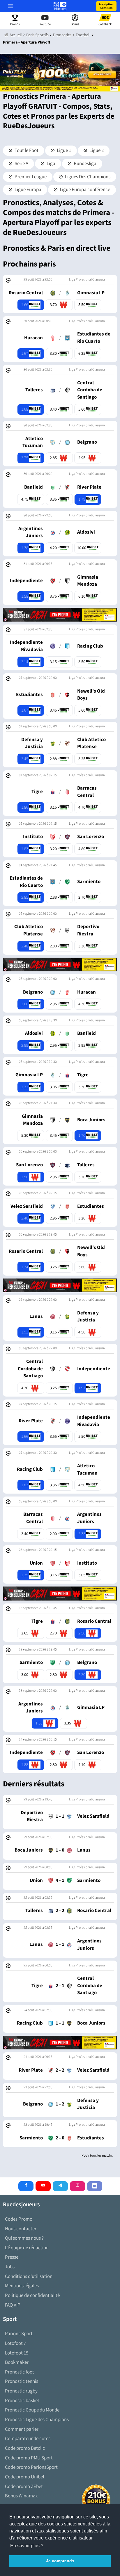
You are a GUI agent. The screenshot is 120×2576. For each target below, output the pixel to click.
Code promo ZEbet (24, 2487)
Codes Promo (19, 2219)
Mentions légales (22, 2286)
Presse (12, 2257)
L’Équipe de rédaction (27, 2248)
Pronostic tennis (22, 2381)
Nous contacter (21, 2229)
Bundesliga (85, 164)
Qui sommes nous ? (24, 2238)
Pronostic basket (22, 2401)
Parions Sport (19, 2334)
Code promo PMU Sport (29, 2458)
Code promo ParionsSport (31, 2467)
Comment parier (22, 2429)
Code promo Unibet (25, 2477)
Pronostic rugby (21, 2391)
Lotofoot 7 (15, 2343)
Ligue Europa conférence (84, 190)
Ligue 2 (96, 150)
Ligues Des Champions (87, 177)
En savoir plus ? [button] (27, 2546)
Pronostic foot (20, 2372)
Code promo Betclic (25, 2448)
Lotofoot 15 (17, 2353)
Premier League (30, 177)
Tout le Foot (26, 150)
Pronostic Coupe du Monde (32, 2410)
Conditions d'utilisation (29, 2276)
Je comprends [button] (60, 2561)
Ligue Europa (28, 190)
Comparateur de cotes (28, 2439)
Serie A (21, 164)
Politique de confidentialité (32, 2295)
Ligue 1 (63, 150)
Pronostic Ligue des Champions (37, 2420)
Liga (51, 164)
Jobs (10, 2267)
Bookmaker (17, 2362)
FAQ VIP (13, 2305)
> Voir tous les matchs (97, 2156)
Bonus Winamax (21, 2496)
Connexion (106, 6)
